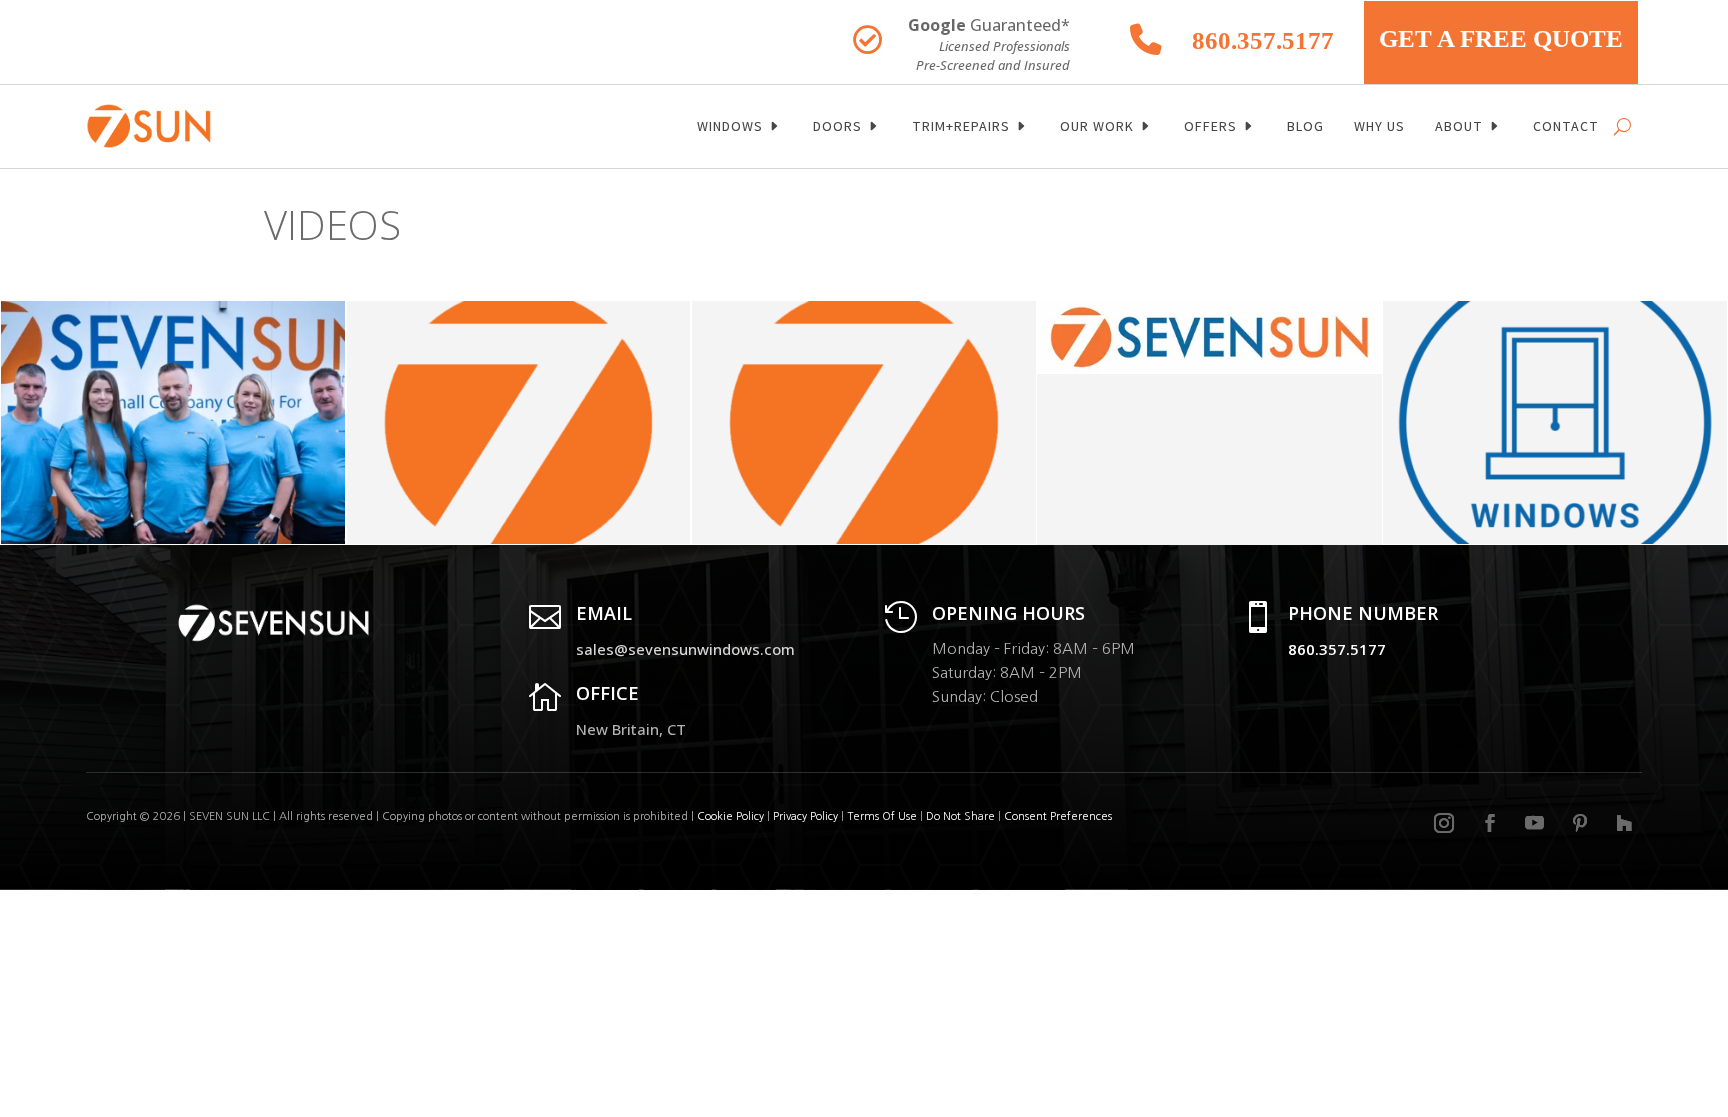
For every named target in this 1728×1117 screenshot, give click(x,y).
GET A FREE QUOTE (1501, 38)
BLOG (1305, 126)
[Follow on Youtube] (1535, 823)
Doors (837, 126)
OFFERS (1210, 126)
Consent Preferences (1058, 816)
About (1459, 126)
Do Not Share (962, 816)
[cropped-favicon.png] (864, 538)
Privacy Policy (805, 816)
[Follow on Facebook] (1490, 823)
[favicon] (519, 538)
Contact (1566, 126)
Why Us (1379, 126)
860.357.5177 (1263, 40)
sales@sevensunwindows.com (685, 649)
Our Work (1097, 126)
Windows (730, 126)
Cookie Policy (730, 816)
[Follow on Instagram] (1444, 823)
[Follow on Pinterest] (1580, 823)
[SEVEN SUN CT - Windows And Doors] (173, 538)
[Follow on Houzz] (1624, 823)
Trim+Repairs (961, 126)
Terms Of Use (882, 816)
